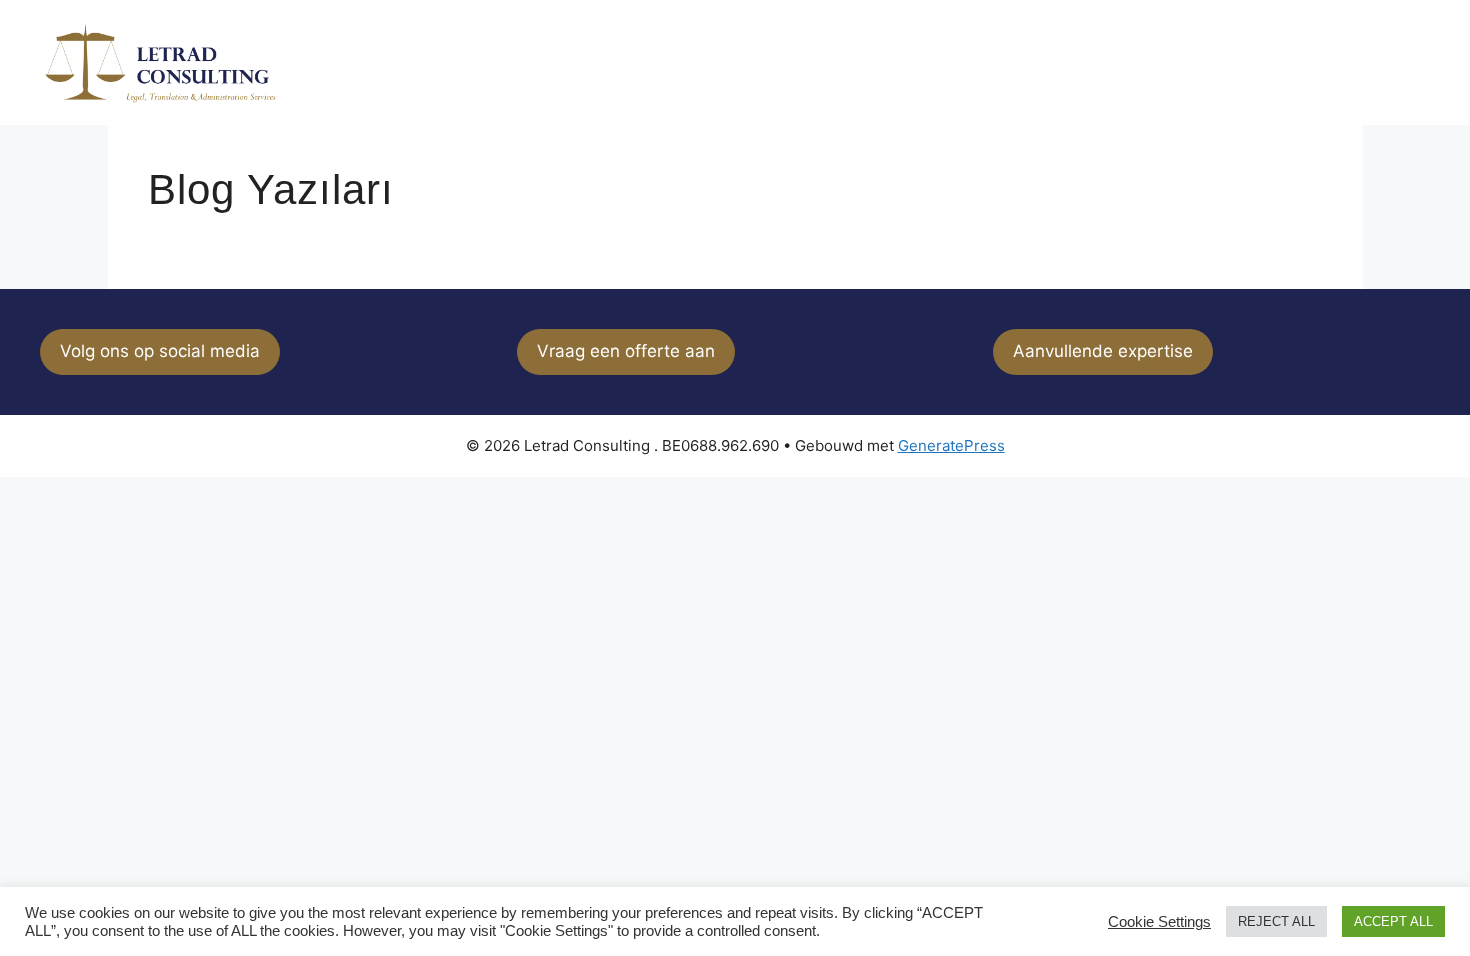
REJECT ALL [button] (1276, 921)
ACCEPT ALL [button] (1393, 921)
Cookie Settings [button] (1159, 922)
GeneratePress (951, 445)
